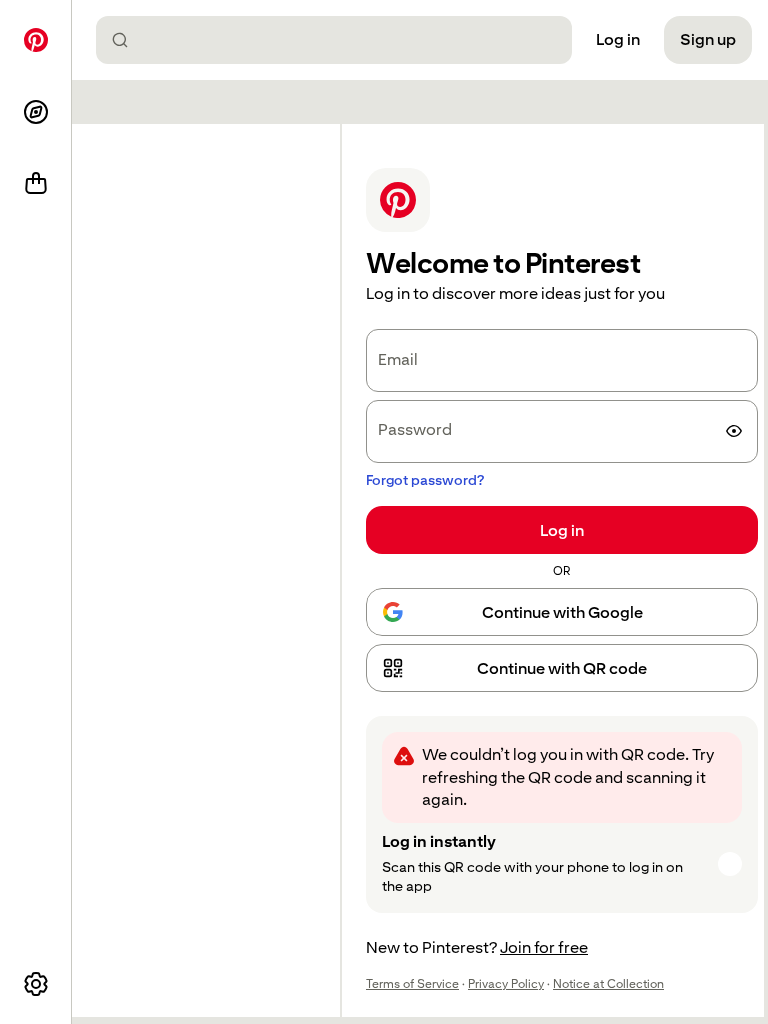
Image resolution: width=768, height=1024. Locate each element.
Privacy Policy (506, 984)
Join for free (544, 947)
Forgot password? (425, 480)
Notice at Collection (608, 984)
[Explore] (36, 112)
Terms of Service (412, 984)
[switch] (734, 431)
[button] (562, 668)
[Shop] (36, 184)
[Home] (36, 40)
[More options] (36, 984)
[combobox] (342, 40)
